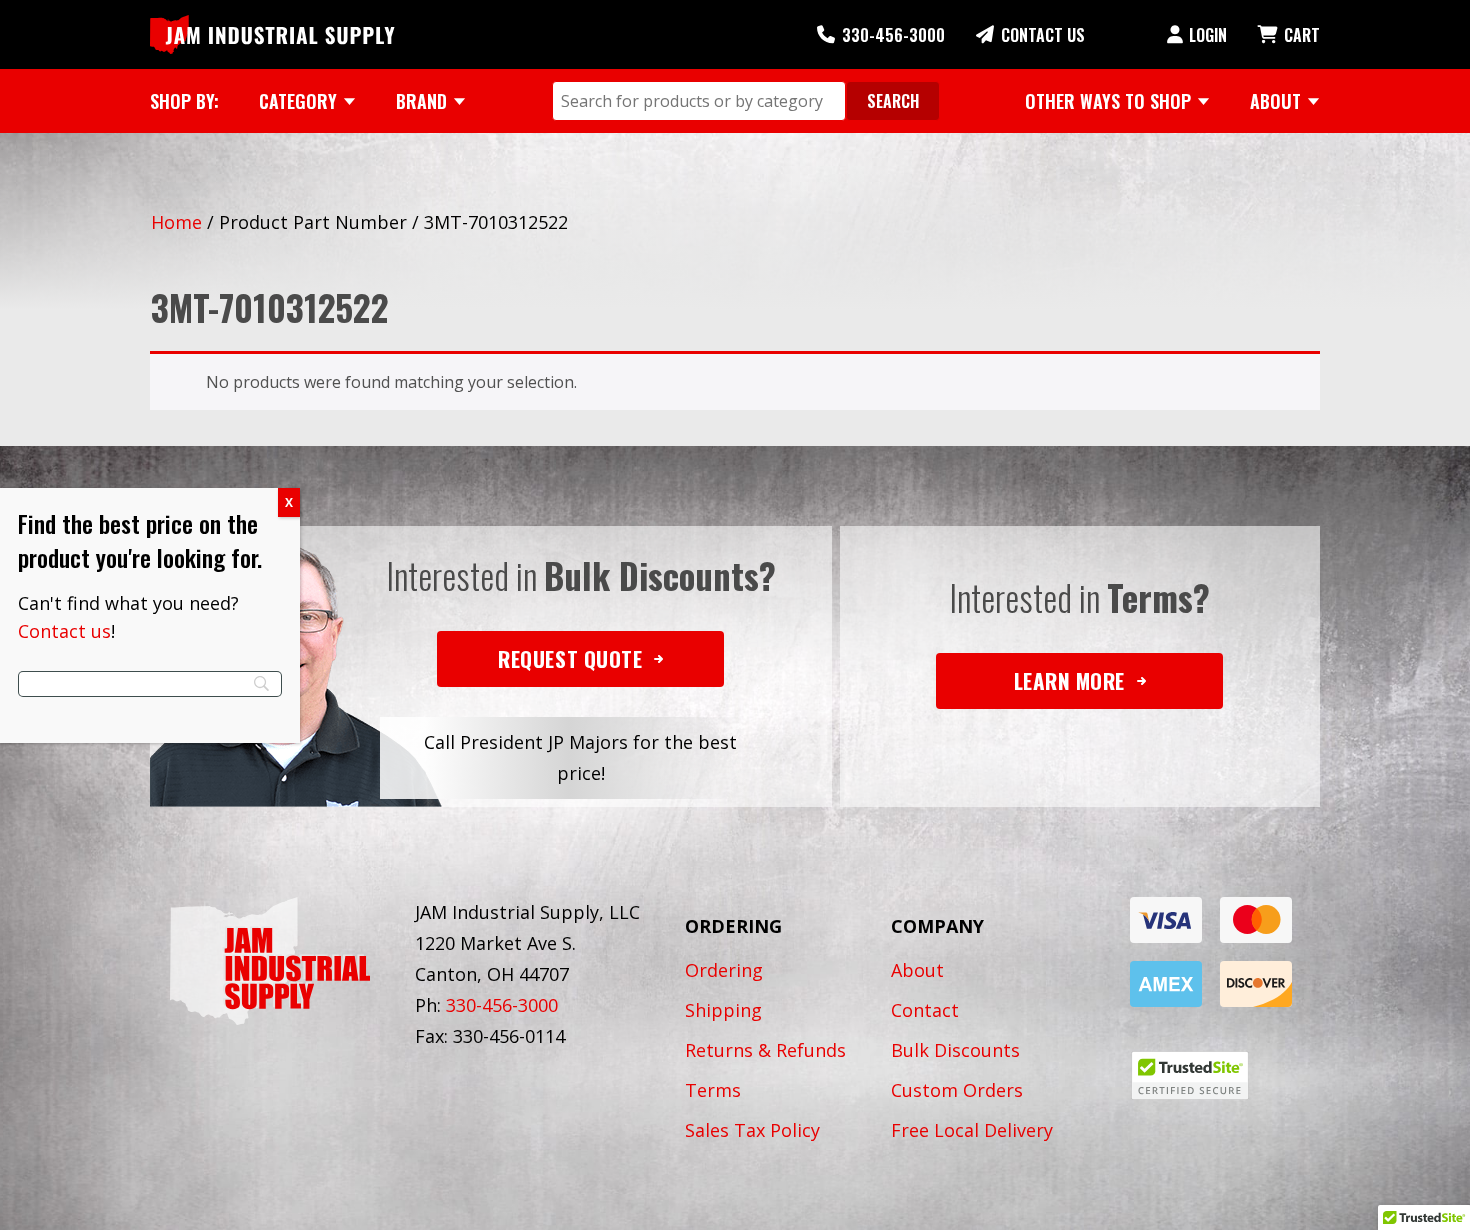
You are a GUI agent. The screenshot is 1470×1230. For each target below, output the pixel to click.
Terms (713, 1090)
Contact (925, 1010)
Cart (1302, 35)
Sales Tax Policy (752, 1130)
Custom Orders (957, 1090)
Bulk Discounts (955, 1050)
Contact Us (1043, 35)
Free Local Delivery (972, 1130)
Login (1208, 35)
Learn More (1069, 680)
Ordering (724, 970)
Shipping (723, 1010)
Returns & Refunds (765, 1050)
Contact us (64, 631)
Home (176, 222)
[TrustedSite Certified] (1190, 1075)
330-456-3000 (893, 35)
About (917, 970)
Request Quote (570, 658)
